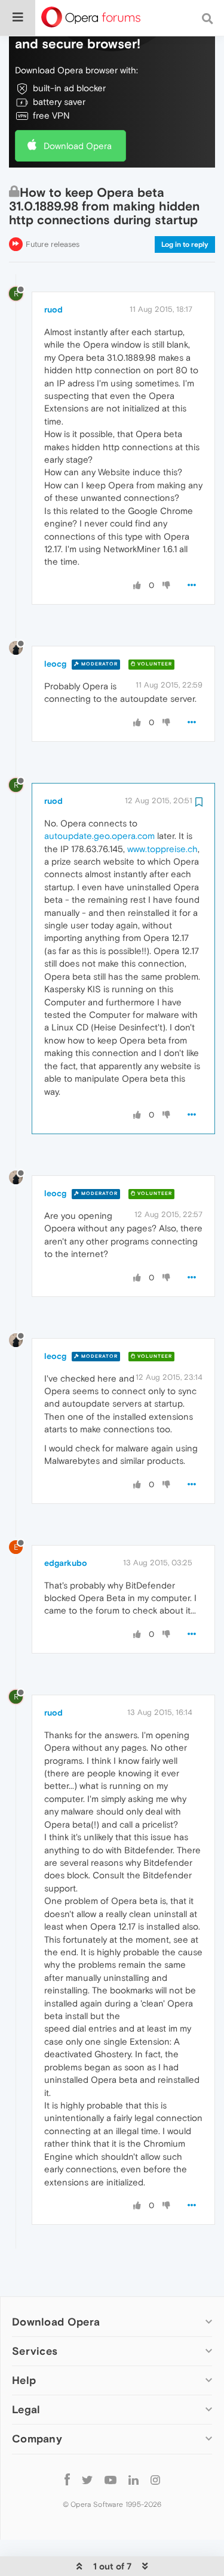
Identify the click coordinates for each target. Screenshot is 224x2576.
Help (24, 2380)
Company (37, 2439)
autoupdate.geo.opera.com (99, 836)
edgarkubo (66, 1563)
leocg (55, 664)
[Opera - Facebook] (67, 2480)
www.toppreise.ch (162, 849)
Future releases (53, 244)
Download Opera (78, 146)
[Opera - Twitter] (87, 2480)
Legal (26, 2409)
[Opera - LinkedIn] (134, 2480)
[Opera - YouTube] (111, 2480)
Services (35, 2351)
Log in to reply (185, 244)
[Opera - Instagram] (155, 2480)
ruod (53, 309)
